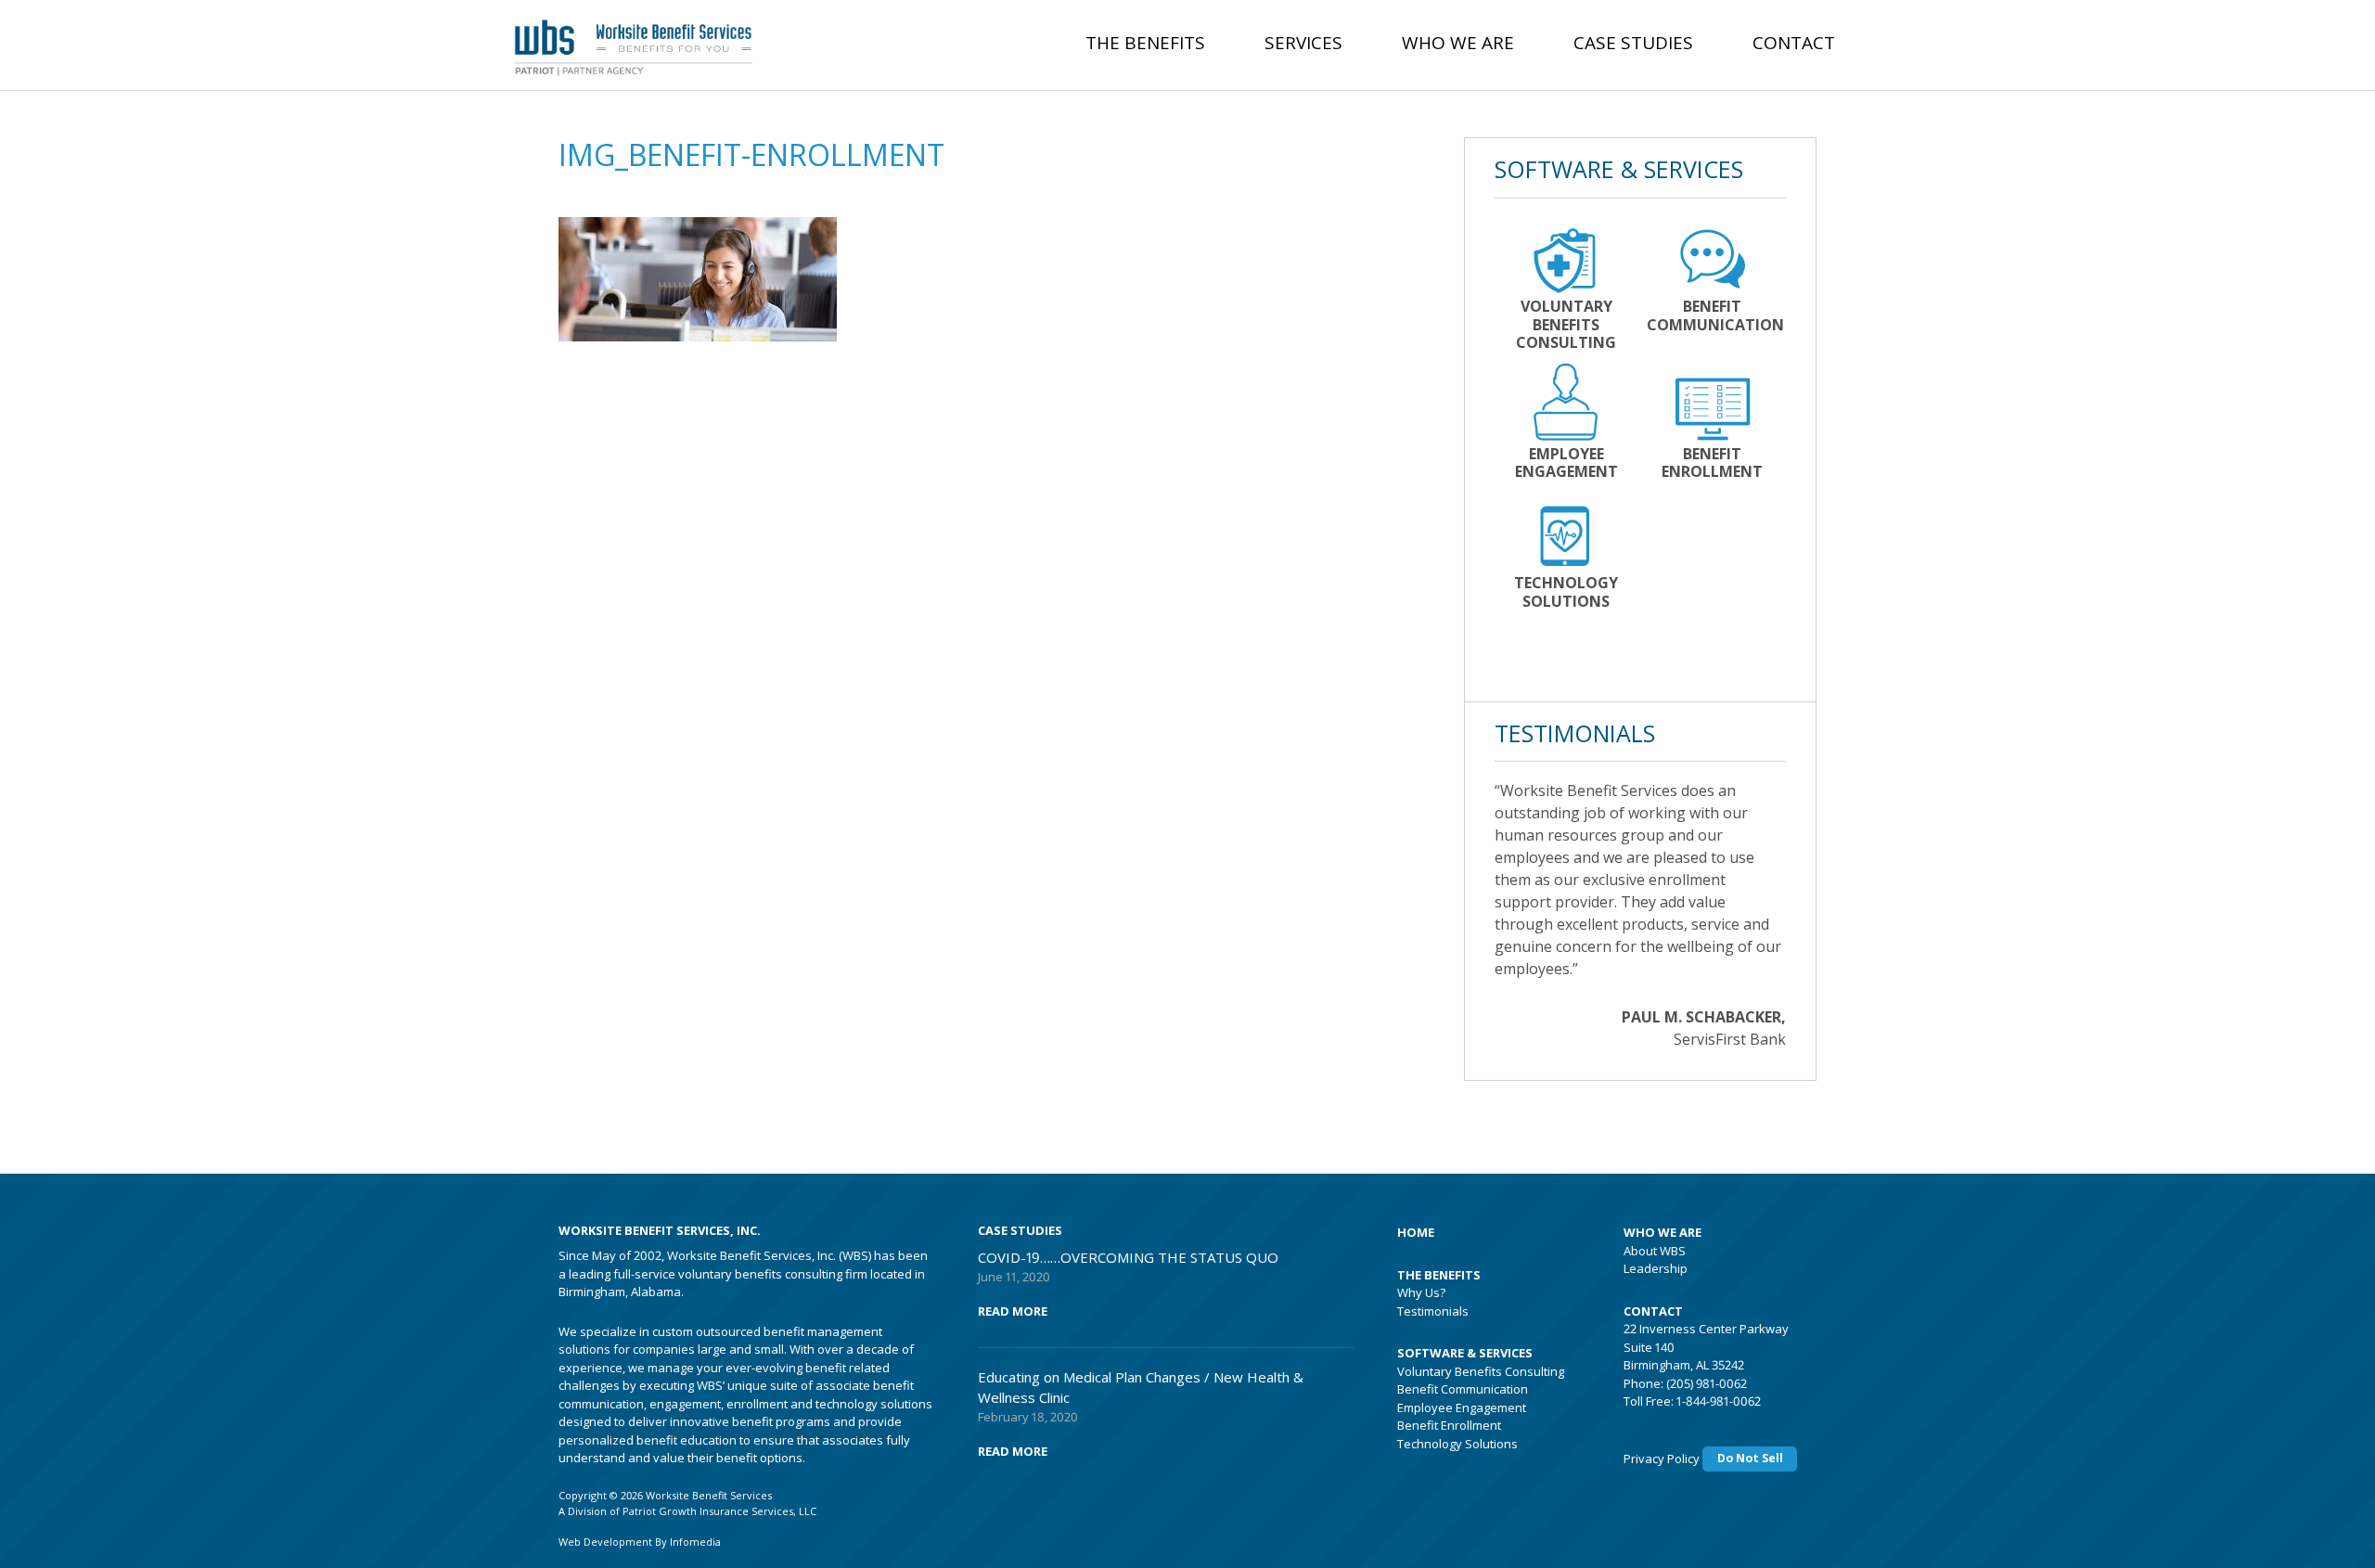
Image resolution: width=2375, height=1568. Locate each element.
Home (1416, 1232)
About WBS (1655, 1251)
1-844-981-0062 (1719, 1401)
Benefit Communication (1463, 1389)
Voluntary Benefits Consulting (1481, 1371)
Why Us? (1421, 1292)
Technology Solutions (1457, 1444)
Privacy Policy (1662, 1458)
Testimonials (1433, 1311)
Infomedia (695, 1542)
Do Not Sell (1750, 1458)
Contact (1794, 43)
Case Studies (1633, 43)
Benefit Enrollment (1449, 1425)
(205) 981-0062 (1707, 1383)
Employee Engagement (1462, 1407)
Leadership (1656, 1268)
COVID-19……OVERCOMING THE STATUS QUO (1128, 1257)
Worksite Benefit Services (658, 42)
